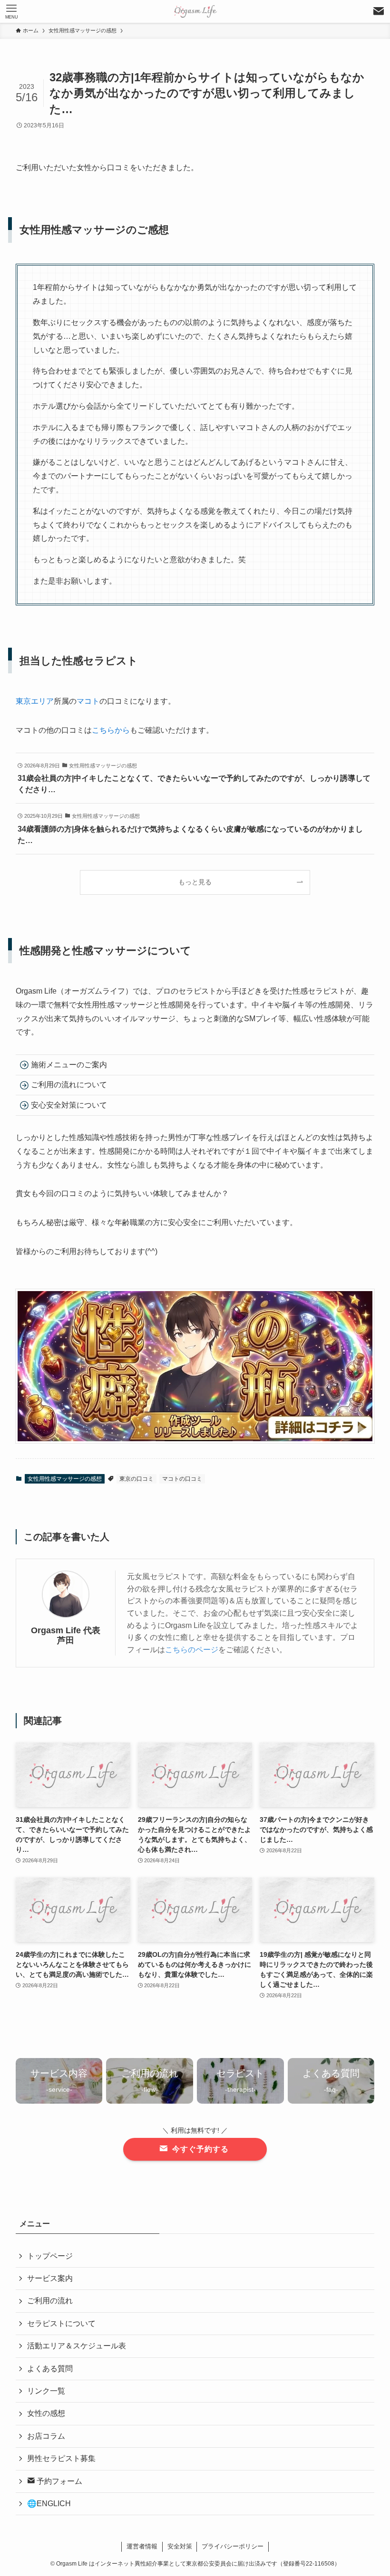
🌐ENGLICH (49, 2504)
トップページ (50, 2256)
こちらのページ (192, 1650)
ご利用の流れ (50, 2301)
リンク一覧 (46, 2391)
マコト (88, 701)
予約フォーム (58, 2481)
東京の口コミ (136, 1479)
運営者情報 (142, 2546)
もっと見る (195, 882)
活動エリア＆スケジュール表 (77, 2346)
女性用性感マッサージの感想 (65, 1479)
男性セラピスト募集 (61, 2458)
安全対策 (180, 2546)
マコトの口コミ (182, 1479)
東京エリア (35, 701)
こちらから (111, 730)
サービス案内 (50, 2278)
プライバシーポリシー (233, 2546)
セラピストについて (61, 2323)
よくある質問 (50, 2369)
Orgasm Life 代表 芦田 (66, 1635)
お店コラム (46, 2436)
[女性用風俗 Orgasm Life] (195, 11)
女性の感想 (46, 2413)
